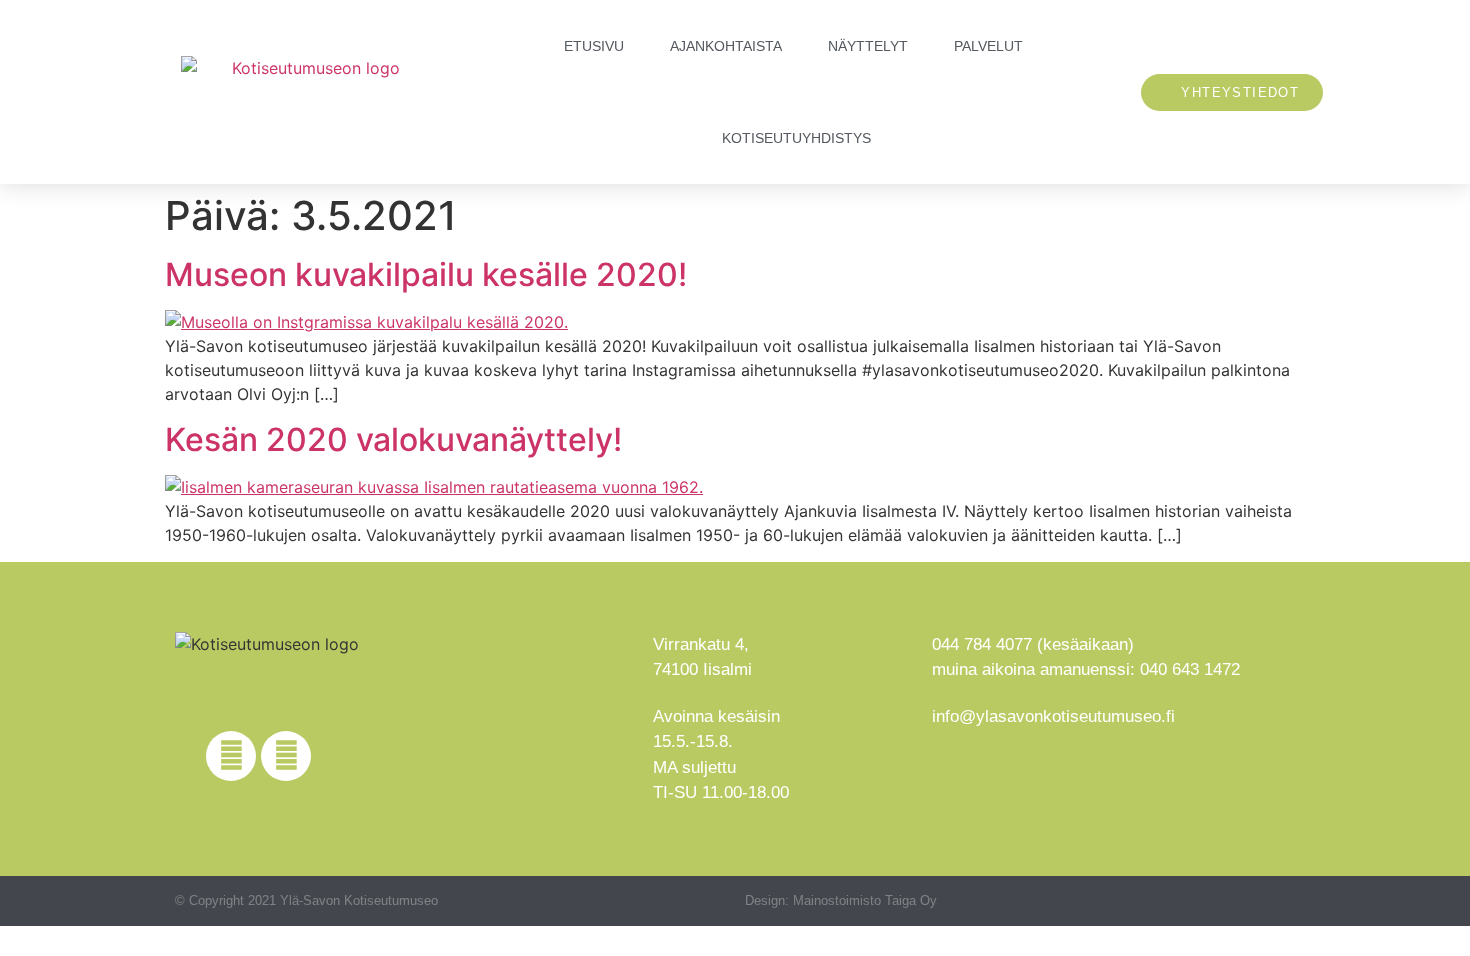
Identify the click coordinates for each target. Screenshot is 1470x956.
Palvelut (988, 46)
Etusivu (594, 46)
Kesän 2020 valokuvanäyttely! (393, 439)
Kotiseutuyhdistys (796, 138)
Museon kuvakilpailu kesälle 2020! (426, 274)
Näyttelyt (868, 46)
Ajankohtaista (726, 46)
